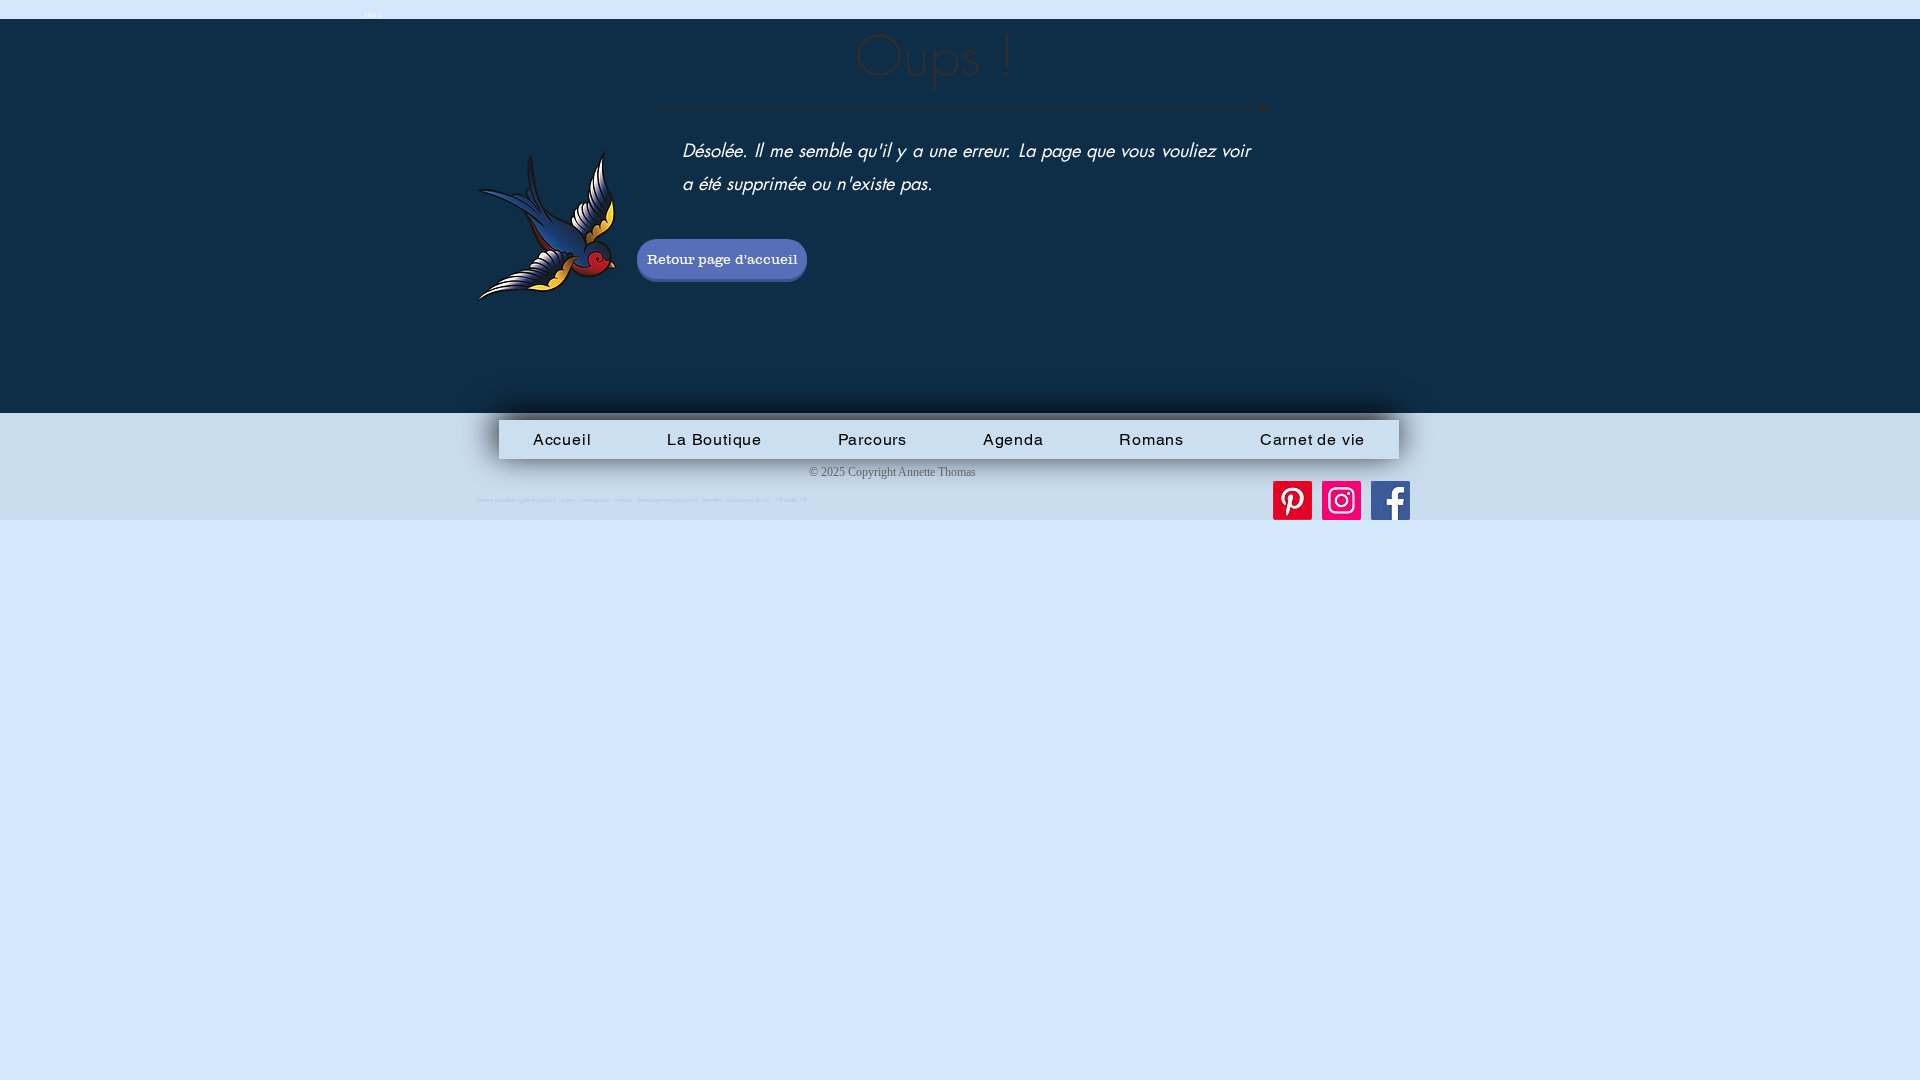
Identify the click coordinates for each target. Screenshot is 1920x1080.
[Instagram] (1341, 500)
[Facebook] (1390, 500)
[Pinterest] (1292, 500)
